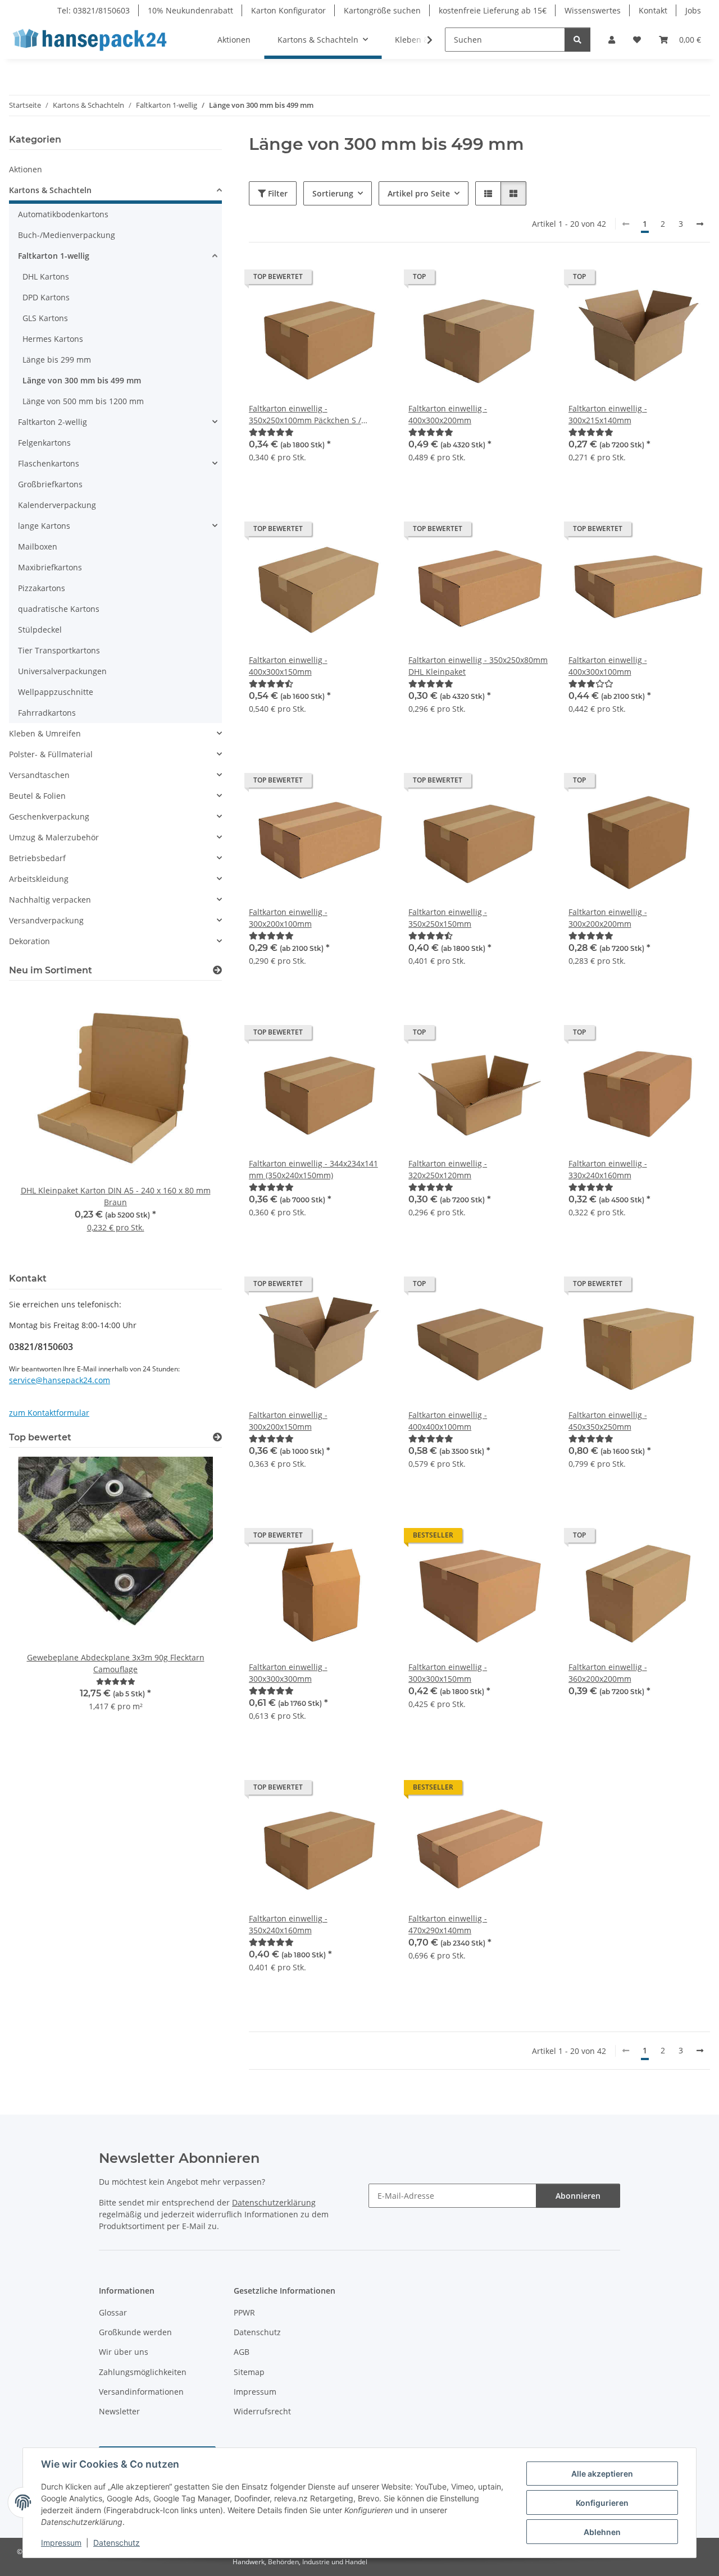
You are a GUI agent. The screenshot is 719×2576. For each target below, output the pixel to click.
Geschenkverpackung (49, 816)
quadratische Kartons (59, 609)
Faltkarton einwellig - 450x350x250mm (608, 1421)
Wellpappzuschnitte (56, 692)
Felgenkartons (44, 443)
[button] (612, 40)
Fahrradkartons (47, 713)
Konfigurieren (602, 2503)
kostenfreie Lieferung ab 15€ (493, 10)
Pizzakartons (42, 588)
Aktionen (26, 169)
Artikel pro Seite (419, 193)
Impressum (61, 2543)
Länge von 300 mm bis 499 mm (82, 380)
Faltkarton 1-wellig (54, 256)
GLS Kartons (45, 318)
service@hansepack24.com (60, 1380)
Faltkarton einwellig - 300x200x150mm (288, 1421)
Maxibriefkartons (50, 567)
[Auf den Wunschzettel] (371, 280)
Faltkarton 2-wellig (53, 422)
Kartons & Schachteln (50, 190)
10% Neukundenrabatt (190, 10)
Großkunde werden (135, 2332)
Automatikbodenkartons (63, 214)
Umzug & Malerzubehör (54, 837)
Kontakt (653, 10)
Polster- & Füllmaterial (51, 754)
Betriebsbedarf (37, 858)
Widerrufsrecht (262, 2411)
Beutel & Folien (37, 796)
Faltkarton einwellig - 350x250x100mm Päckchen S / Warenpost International (305, 415)
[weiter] (700, 224)
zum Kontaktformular (49, 1413)
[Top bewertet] (217, 1437)
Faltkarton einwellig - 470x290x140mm (448, 1924)
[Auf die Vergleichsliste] (342, 280)
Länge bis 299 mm (57, 360)
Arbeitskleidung (39, 879)
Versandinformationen (141, 2392)
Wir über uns (124, 2352)
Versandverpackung (46, 920)
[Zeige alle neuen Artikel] (217, 970)
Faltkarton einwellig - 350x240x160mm (288, 1924)
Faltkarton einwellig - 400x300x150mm (288, 666)
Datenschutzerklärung (274, 2202)
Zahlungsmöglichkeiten (143, 2372)
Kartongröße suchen (382, 10)
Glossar (113, 2312)
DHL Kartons (46, 276)
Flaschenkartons (49, 463)
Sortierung (333, 193)
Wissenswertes (593, 10)
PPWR (244, 2312)
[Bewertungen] (271, 432)
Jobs (693, 10)
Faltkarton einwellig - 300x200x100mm (288, 918)
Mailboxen (38, 546)
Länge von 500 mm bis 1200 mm (83, 401)
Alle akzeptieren (602, 2474)
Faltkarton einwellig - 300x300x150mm (448, 1673)
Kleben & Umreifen (45, 733)
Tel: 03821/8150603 (94, 10)
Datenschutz (117, 2543)
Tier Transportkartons (59, 650)
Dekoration (29, 941)
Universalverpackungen (62, 671)
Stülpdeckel (40, 630)
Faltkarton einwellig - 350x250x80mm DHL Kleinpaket (478, 666)
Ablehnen (602, 2532)
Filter (277, 193)
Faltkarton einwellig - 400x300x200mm (448, 414)
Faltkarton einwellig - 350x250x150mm (448, 918)
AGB (242, 2352)
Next (194, 1125)
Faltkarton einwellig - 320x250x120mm (448, 1169)
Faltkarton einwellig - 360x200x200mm (608, 1673)
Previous (37, 1125)
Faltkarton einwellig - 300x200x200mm (608, 918)
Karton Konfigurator (288, 10)
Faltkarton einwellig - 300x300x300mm (288, 1673)
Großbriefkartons (50, 484)
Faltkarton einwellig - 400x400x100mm (448, 1421)
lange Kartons (44, 526)
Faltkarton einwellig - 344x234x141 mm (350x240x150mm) (313, 1169)
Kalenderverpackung (57, 505)
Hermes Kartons (53, 339)
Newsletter (119, 2411)
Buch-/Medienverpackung (67, 235)
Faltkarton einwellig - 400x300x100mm (608, 666)
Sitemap (249, 2372)
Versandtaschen (39, 775)
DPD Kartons (46, 297)
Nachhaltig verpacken (50, 900)
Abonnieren (578, 2196)
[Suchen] (577, 40)
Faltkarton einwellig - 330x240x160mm (608, 1169)
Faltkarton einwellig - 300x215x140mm (608, 414)
